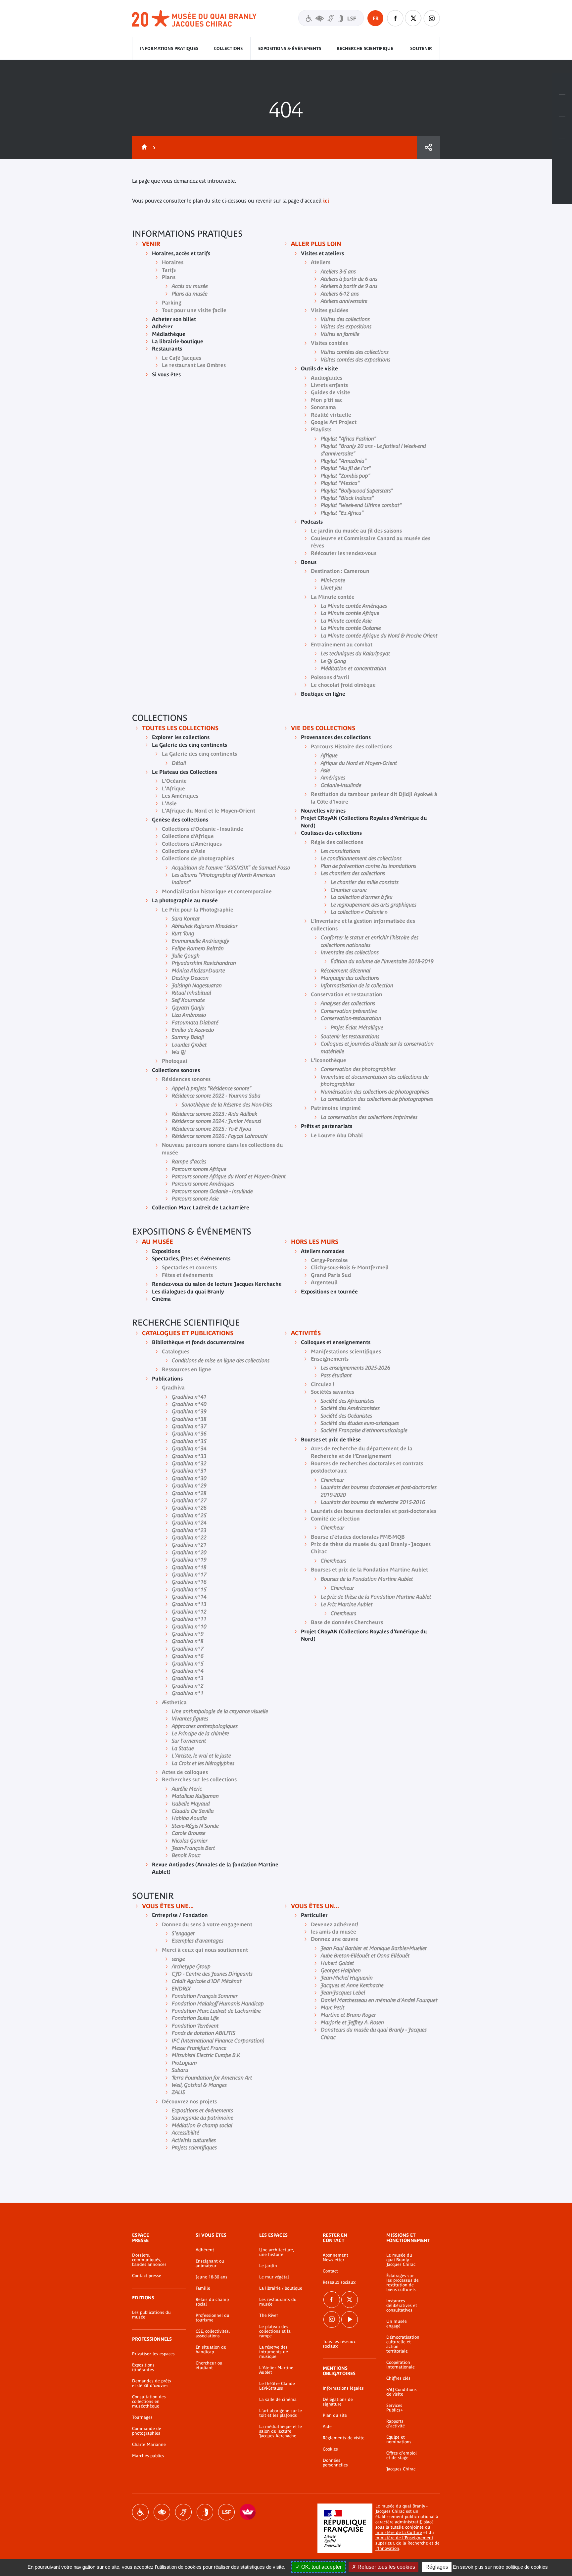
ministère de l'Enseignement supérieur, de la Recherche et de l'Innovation (407, 2543)
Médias (562, 149)
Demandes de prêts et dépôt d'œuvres (152, 2383)
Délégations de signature (338, 2402)
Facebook (332, 2300)
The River (269, 2316)
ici (326, 201)
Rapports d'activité (396, 2424)
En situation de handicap (211, 2350)
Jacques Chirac (401, 2469)
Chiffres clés (398, 2378)
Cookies (330, 2449)
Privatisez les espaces (153, 2354)
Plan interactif (562, 171)
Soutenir (421, 48)
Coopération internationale (401, 2365)
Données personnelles (335, 2463)
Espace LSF (226, 2512)
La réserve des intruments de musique (274, 2352)
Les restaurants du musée (278, 2302)
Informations (562, 106)
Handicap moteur (140, 2512)
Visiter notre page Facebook (395, 18)
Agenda (562, 127)
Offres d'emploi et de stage (402, 2456)
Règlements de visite (344, 2438)
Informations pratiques (169, 48)
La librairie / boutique (281, 2288)
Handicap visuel (162, 2512)
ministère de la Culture (399, 2532)
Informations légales (343, 2388)
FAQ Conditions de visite (402, 2392)
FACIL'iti (248, 2512)
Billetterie (562, 84)
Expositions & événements (290, 48)
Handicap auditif (183, 2512)
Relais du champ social (212, 2302)
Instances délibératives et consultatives (402, 2306)
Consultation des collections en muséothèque (149, 2402)
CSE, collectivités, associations (213, 2334)
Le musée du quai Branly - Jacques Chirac (401, 2260)
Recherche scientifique (365, 48)
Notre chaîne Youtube (350, 2319)
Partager (428, 148)
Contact (330, 2271)
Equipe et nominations (399, 2440)
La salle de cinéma (278, 2400)
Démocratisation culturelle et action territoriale (403, 2344)
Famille (203, 2288)
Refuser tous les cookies (386, 2567)
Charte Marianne (149, 2445)
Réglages (437, 2567)
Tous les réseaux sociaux (339, 2344)
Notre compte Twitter (413, 18)
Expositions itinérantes (143, 2367)
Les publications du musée (151, 2315)
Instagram (432, 18)
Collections (228, 48)
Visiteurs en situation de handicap (331, 18)
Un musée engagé (397, 2324)
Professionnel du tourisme (213, 2318)
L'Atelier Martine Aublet (276, 2370)
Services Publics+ (395, 2408)
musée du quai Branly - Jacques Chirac (195, 19)
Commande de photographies (147, 2431)
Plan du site (335, 2415)
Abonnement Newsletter (335, 2258)
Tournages (142, 2417)
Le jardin (268, 2266)
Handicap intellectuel (205, 2512)
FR (376, 18)
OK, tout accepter (321, 2567)
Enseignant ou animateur (210, 2264)
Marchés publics (148, 2456)
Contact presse (147, 2276)
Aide (327, 2427)
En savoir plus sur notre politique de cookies (500, 2567)
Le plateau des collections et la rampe (275, 2331)
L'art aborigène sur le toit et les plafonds (281, 2413)
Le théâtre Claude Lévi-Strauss (277, 2386)
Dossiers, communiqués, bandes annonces (149, 2260)
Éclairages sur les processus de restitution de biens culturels (403, 2283)
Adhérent (205, 2250)
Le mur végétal (274, 2277)
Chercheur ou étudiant (209, 2365)
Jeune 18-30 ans (212, 2277)
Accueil (143, 148)
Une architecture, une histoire (277, 2252)
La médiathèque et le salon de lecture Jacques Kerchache (281, 2431)
